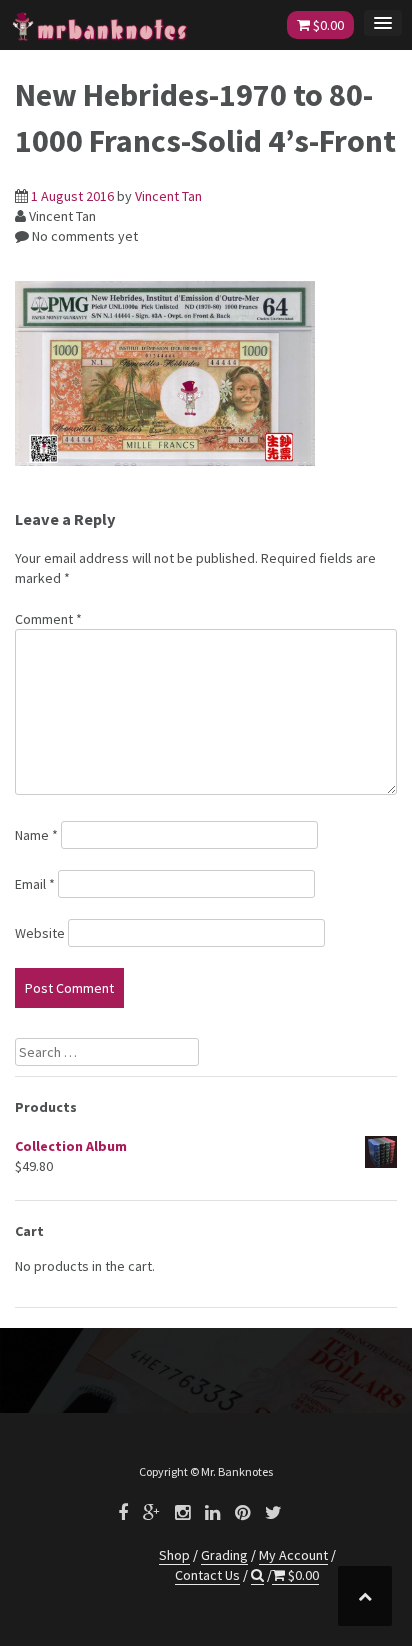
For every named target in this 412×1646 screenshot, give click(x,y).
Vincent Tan (168, 196)
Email (35, 884)
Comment (48, 619)
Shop (174, 1555)
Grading (224, 1555)
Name (36, 835)
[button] (257, 1575)
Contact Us (207, 1575)
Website (40, 933)
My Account (293, 1555)
